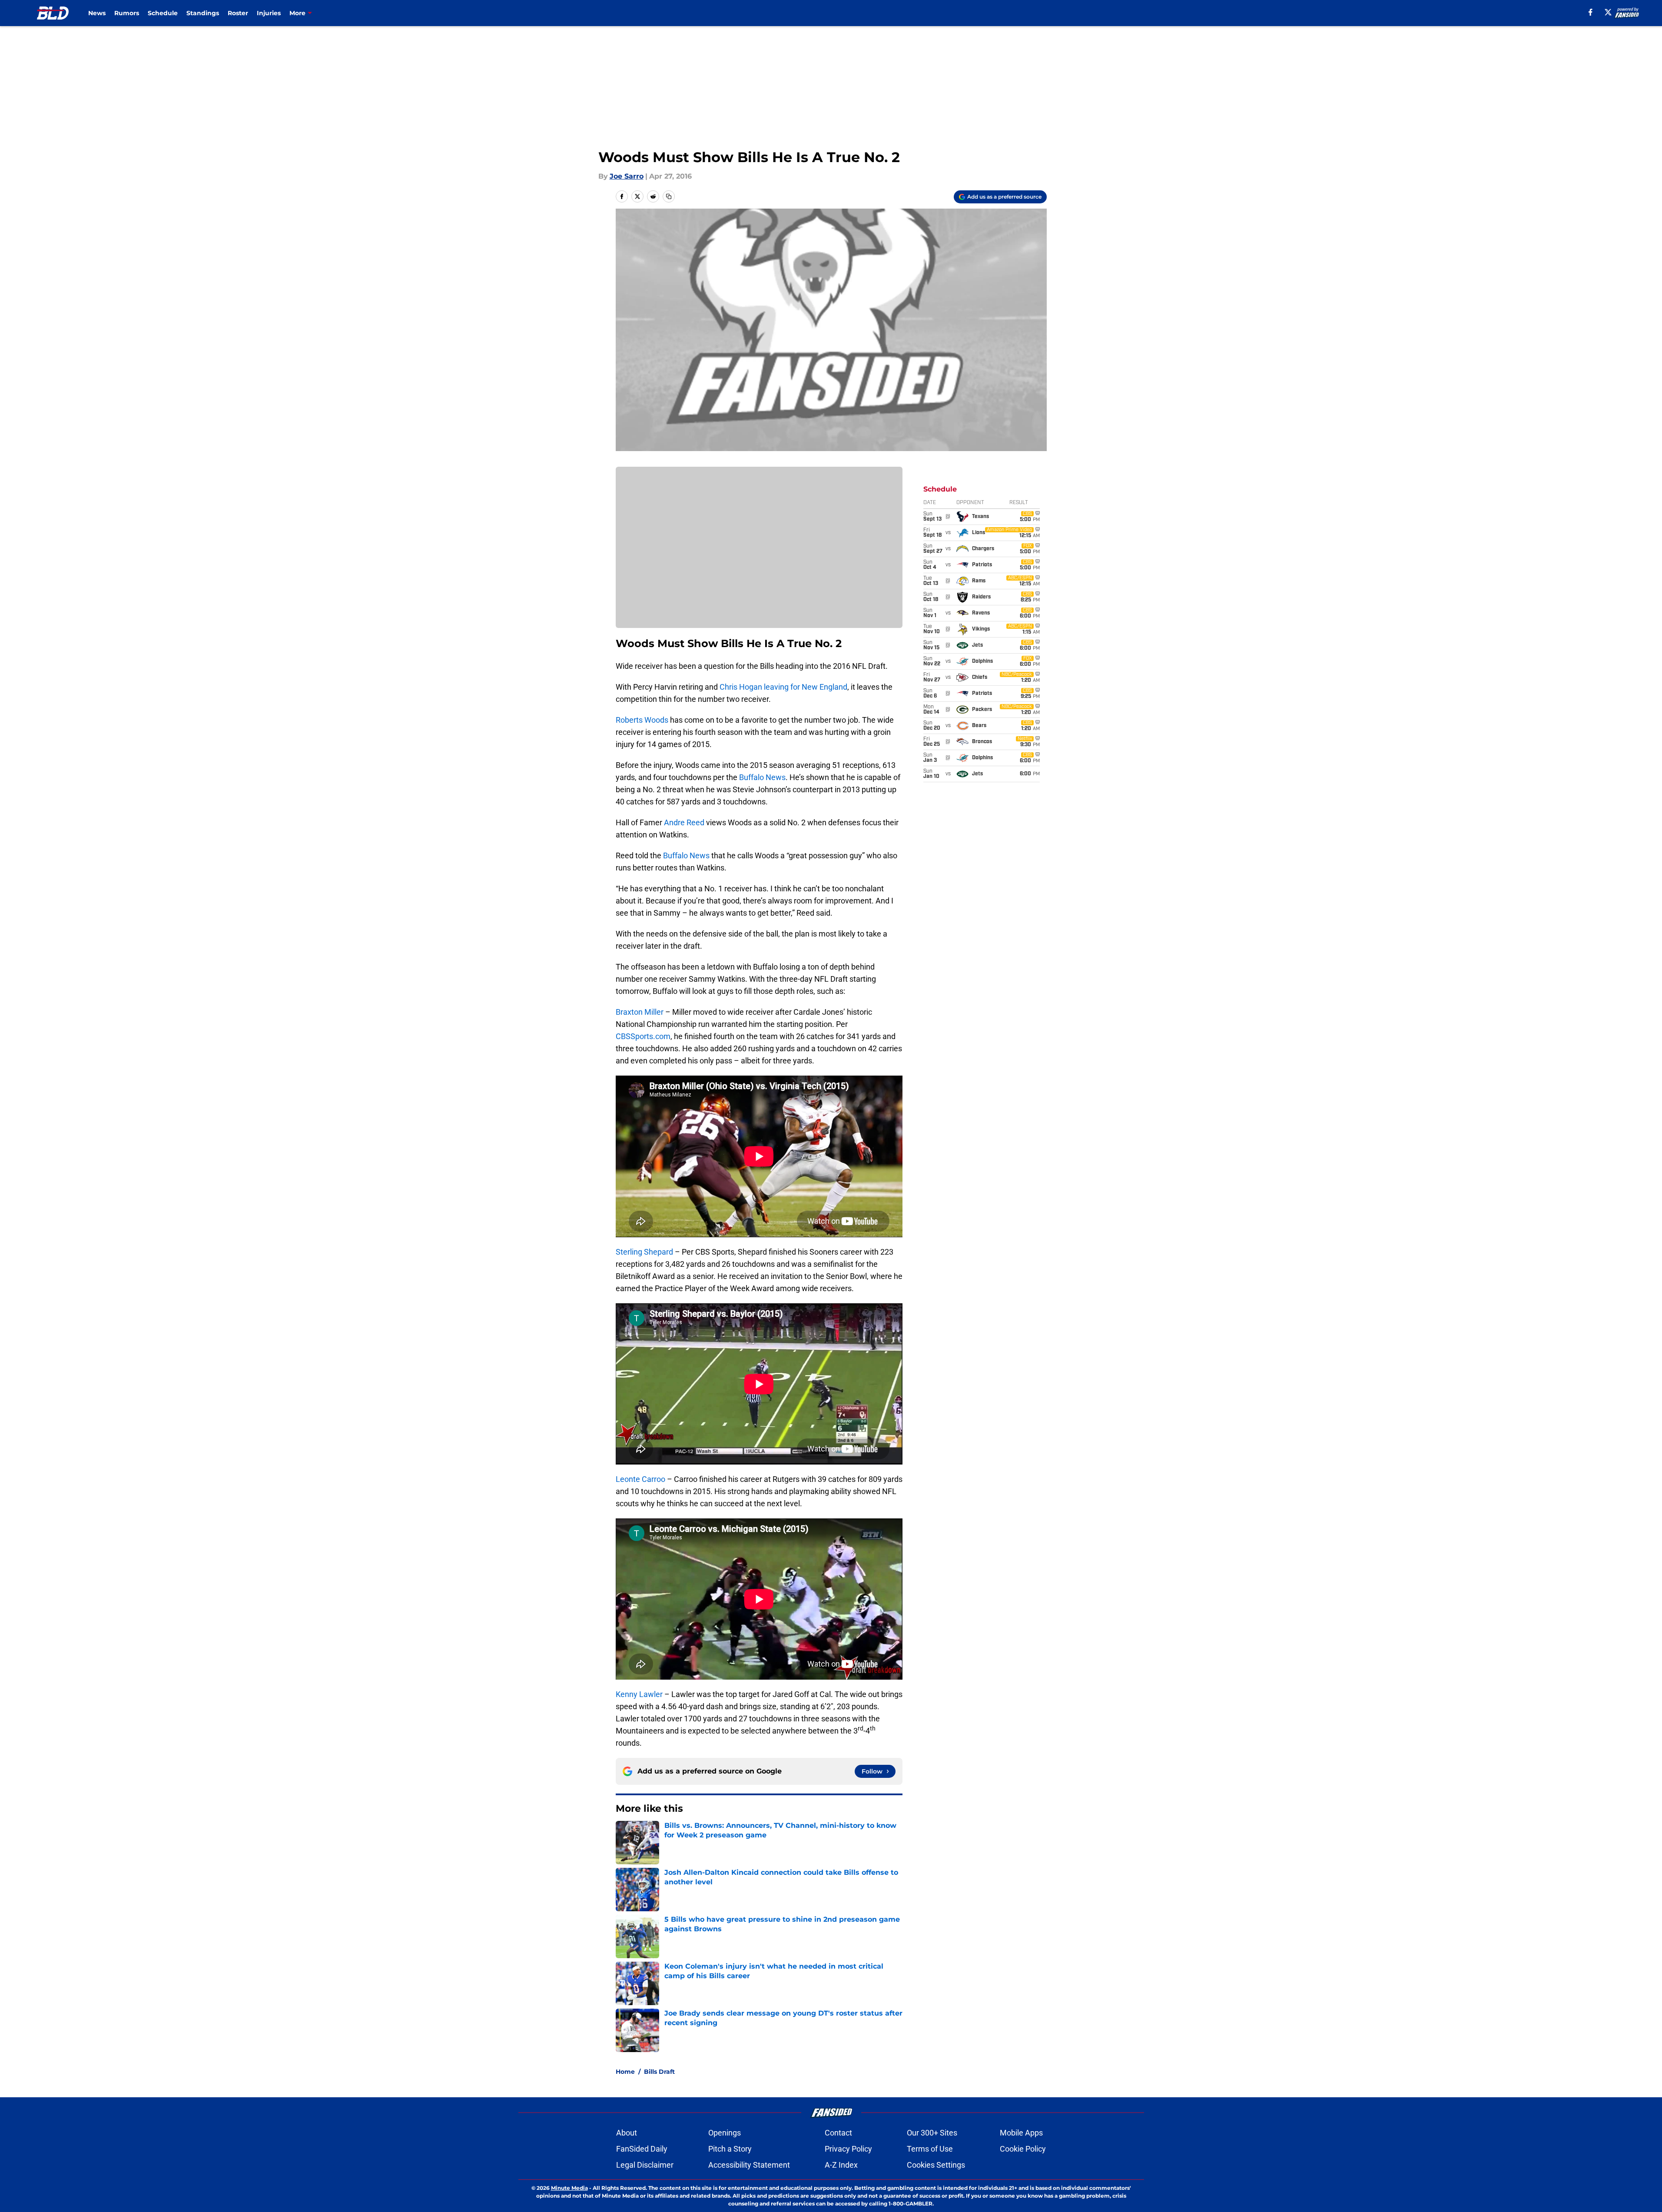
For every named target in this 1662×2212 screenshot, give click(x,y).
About (627, 2133)
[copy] (669, 196)
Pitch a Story (730, 2149)
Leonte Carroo (640, 1479)
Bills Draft (659, 2072)
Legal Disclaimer (645, 2165)
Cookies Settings (936, 2165)
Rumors (127, 13)
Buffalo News (762, 777)
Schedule (163, 13)
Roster (238, 13)
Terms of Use (930, 2149)
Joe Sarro (627, 176)
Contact (838, 2133)
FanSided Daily (642, 2149)
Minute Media (569, 2188)
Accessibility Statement (749, 2165)
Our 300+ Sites (932, 2133)
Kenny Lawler (639, 1694)
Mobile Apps (1021, 2133)
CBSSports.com (643, 1036)
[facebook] (1591, 12)
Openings (725, 2133)
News (97, 13)
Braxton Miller (640, 1012)
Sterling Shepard (644, 1252)
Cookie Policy (1023, 2149)
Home (625, 2072)
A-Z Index (841, 2165)
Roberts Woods (642, 720)
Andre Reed (684, 822)
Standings (203, 13)
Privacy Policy (848, 2149)
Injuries (269, 13)
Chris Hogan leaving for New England (783, 687)
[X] (1608, 12)
